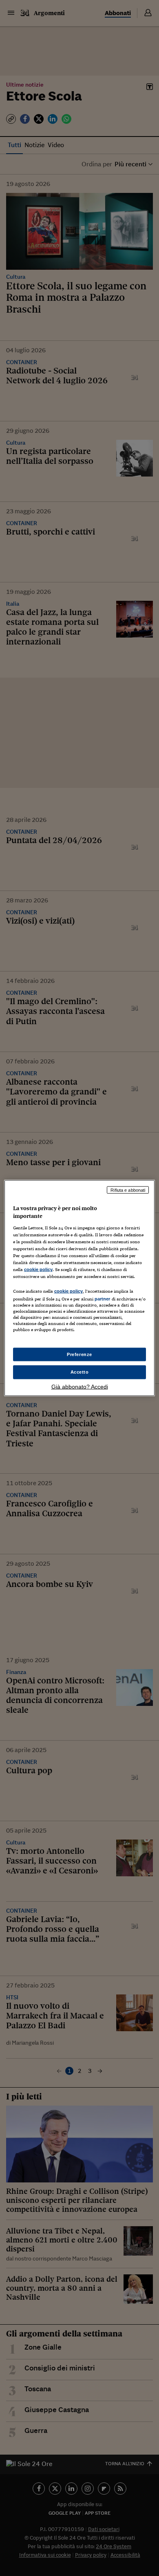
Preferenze (79, 1354)
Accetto (80, 1372)
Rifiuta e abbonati (128, 1190)
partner (103, 1299)
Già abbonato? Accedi (80, 1387)
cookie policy (38, 1269)
